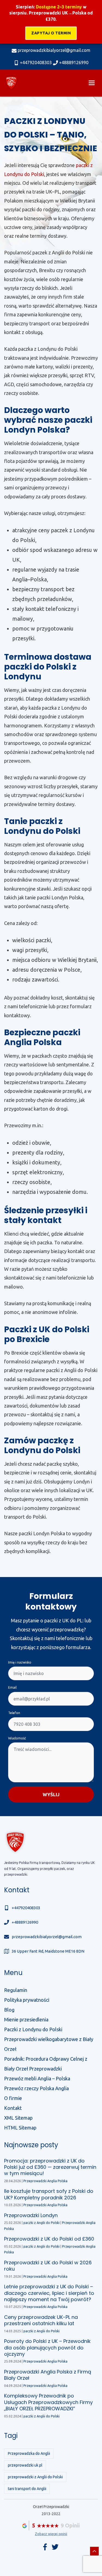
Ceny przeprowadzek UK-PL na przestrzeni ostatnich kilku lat (41, 2320)
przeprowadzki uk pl (25, 2465)
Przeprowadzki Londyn (31, 2215)
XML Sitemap (18, 2118)
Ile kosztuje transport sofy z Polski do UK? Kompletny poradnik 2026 (49, 2194)
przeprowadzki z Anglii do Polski (35, 2477)
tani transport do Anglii (27, 2489)
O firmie (13, 2098)
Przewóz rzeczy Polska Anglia (36, 2088)
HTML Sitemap (20, 2128)
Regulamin (16, 1990)
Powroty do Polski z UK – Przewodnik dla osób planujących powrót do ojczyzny (47, 2348)
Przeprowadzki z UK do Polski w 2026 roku (48, 2266)
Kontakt (13, 2108)
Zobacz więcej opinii (51, 2534)
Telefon (14, 1713)
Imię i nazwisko (20, 1662)
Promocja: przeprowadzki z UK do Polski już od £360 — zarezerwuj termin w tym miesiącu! (50, 2167)
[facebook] (55, 2547)
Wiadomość (17, 1738)
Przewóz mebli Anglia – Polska (37, 2078)
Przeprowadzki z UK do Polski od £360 (49, 2239)
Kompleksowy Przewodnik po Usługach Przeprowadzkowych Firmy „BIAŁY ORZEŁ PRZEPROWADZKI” (48, 2402)
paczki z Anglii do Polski (41, 2223)
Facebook (45, 2547)
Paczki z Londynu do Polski (33, 2029)
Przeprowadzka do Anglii (29, 2453)
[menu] (92, 83)
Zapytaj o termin (51, 33)
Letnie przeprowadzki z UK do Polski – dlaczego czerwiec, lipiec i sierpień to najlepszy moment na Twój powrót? (49, 2293)
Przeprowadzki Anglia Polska (45, 2181)
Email (12, 1687)
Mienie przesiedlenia (26, 2019)
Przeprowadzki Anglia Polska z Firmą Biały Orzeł (48, 2375)
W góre (94, 2551)
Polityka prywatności (27, 2000)
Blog (9, 2010)
